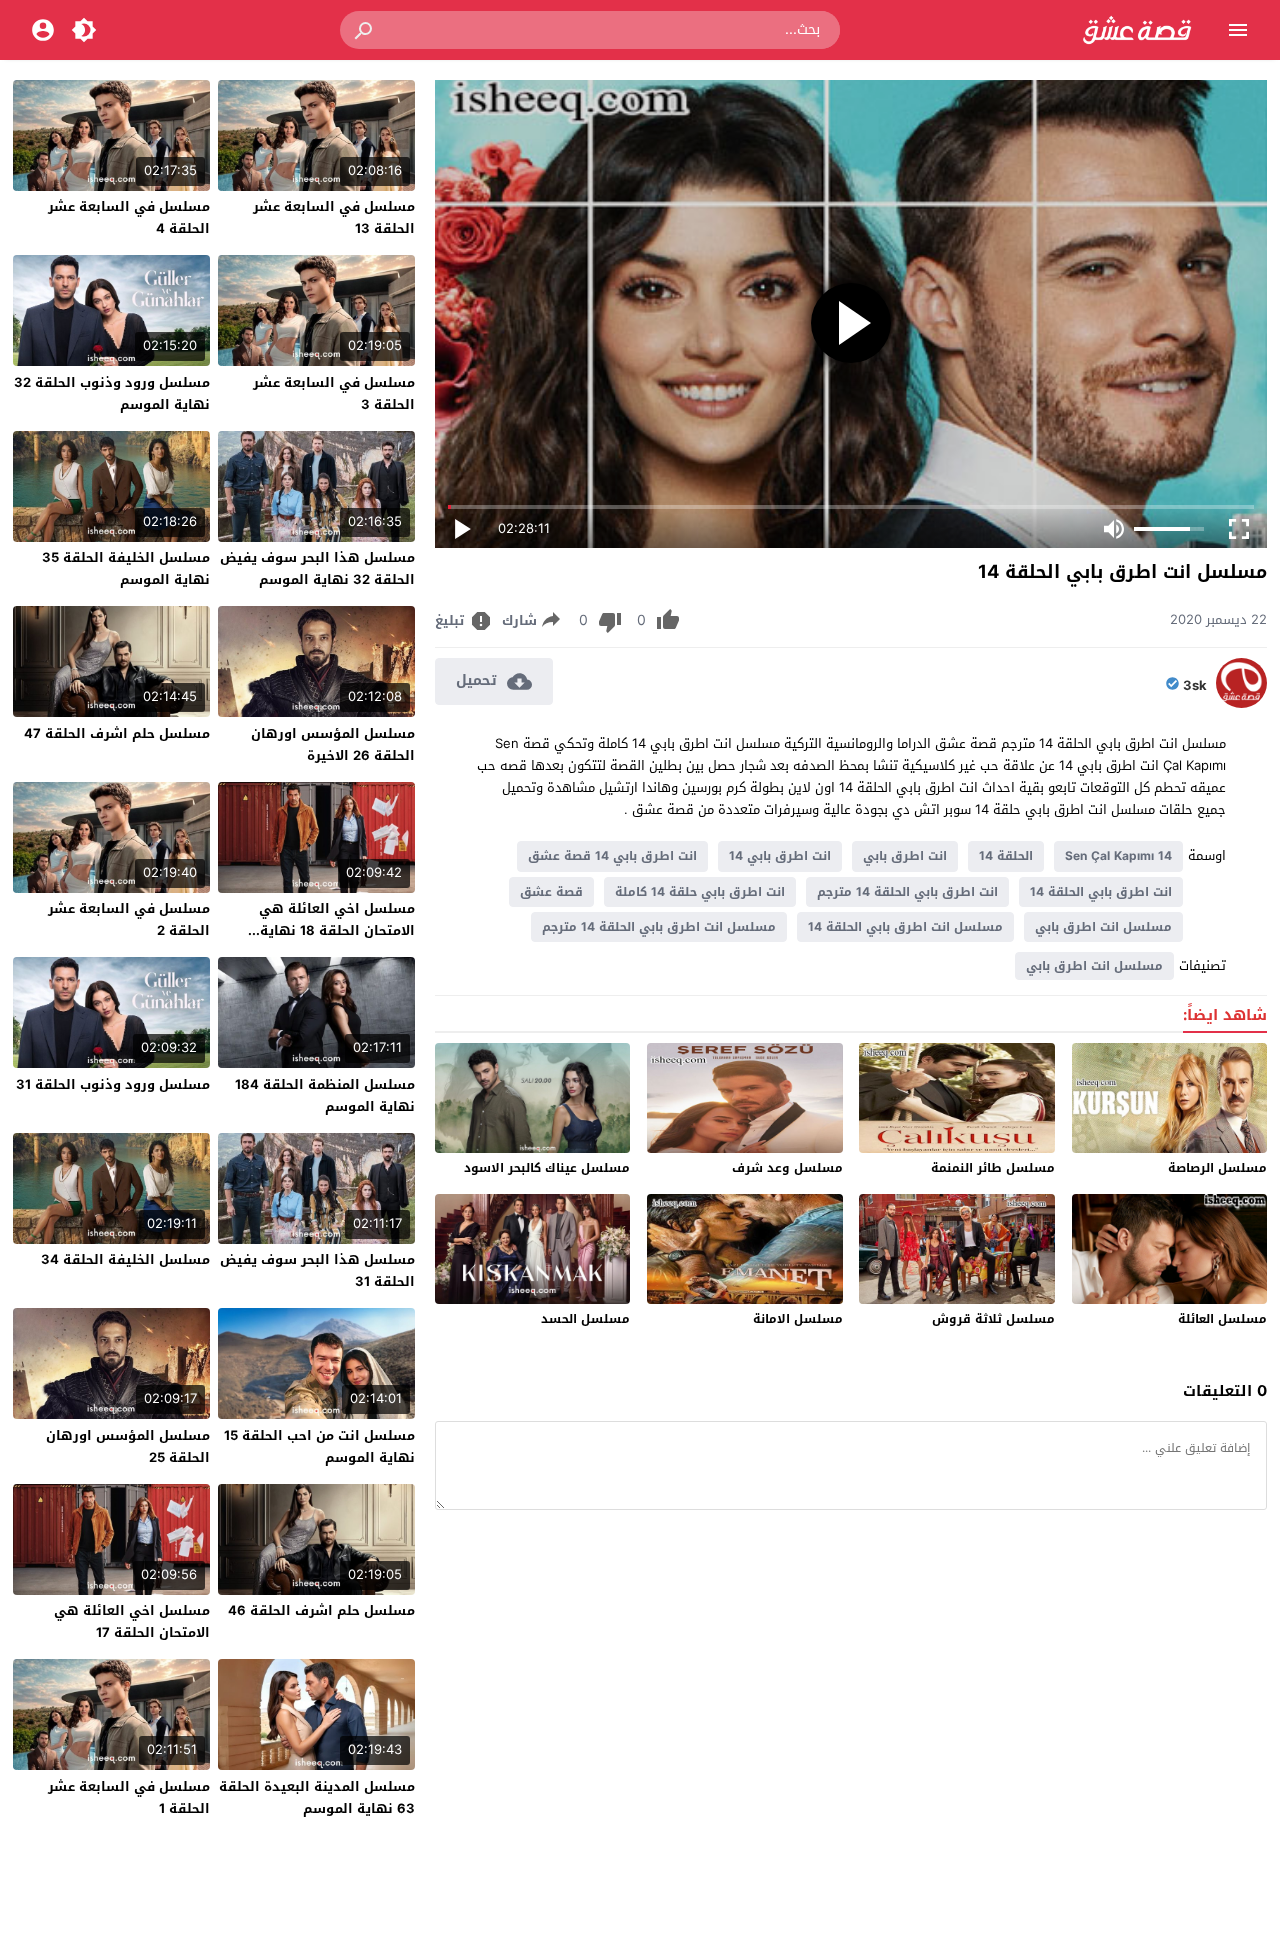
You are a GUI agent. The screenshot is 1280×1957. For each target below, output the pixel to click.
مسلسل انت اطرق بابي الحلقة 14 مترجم (659, 927)
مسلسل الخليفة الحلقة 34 (125, 1259)
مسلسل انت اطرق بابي (1103, 927)
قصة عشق (551, 892)
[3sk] (1241, 703)
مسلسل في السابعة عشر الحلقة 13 (334, 217)
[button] (365, 30)
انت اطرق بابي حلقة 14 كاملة (700, 892)
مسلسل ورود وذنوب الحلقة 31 (113, 1084)
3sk (1195, 686)
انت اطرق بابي (905, 856)
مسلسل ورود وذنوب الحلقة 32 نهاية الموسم (112, 393)
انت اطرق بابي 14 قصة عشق (612, 856)
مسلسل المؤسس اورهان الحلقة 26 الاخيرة (333, 744)
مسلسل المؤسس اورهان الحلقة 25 (128, 1446)
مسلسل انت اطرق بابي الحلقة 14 (905, 927)
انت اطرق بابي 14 (780, 856)
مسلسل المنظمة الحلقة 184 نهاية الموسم (325, 1095)
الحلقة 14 (1006, 856)
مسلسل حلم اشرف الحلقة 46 (321, 1610)
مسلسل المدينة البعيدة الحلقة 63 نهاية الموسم (317, 1797)
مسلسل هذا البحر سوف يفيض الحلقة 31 (317, 1270)
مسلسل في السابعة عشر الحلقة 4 (129, 217)
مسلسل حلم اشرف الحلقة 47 (117, 733)
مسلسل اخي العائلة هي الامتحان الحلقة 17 (132, 1621)
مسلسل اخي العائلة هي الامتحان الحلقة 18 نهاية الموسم (337, 930)
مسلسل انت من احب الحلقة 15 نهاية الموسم (319, 1446)
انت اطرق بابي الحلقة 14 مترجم (907, 892)
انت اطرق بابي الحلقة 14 (1101, 892)
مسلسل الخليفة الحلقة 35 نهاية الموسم (126, 568)
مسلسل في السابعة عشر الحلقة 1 (129, 1797)
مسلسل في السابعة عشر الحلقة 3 (334, 393)
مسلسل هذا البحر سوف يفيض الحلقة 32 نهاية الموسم (317, 568)
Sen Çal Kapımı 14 (1118, 856)
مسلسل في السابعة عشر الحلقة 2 (129, 919)
